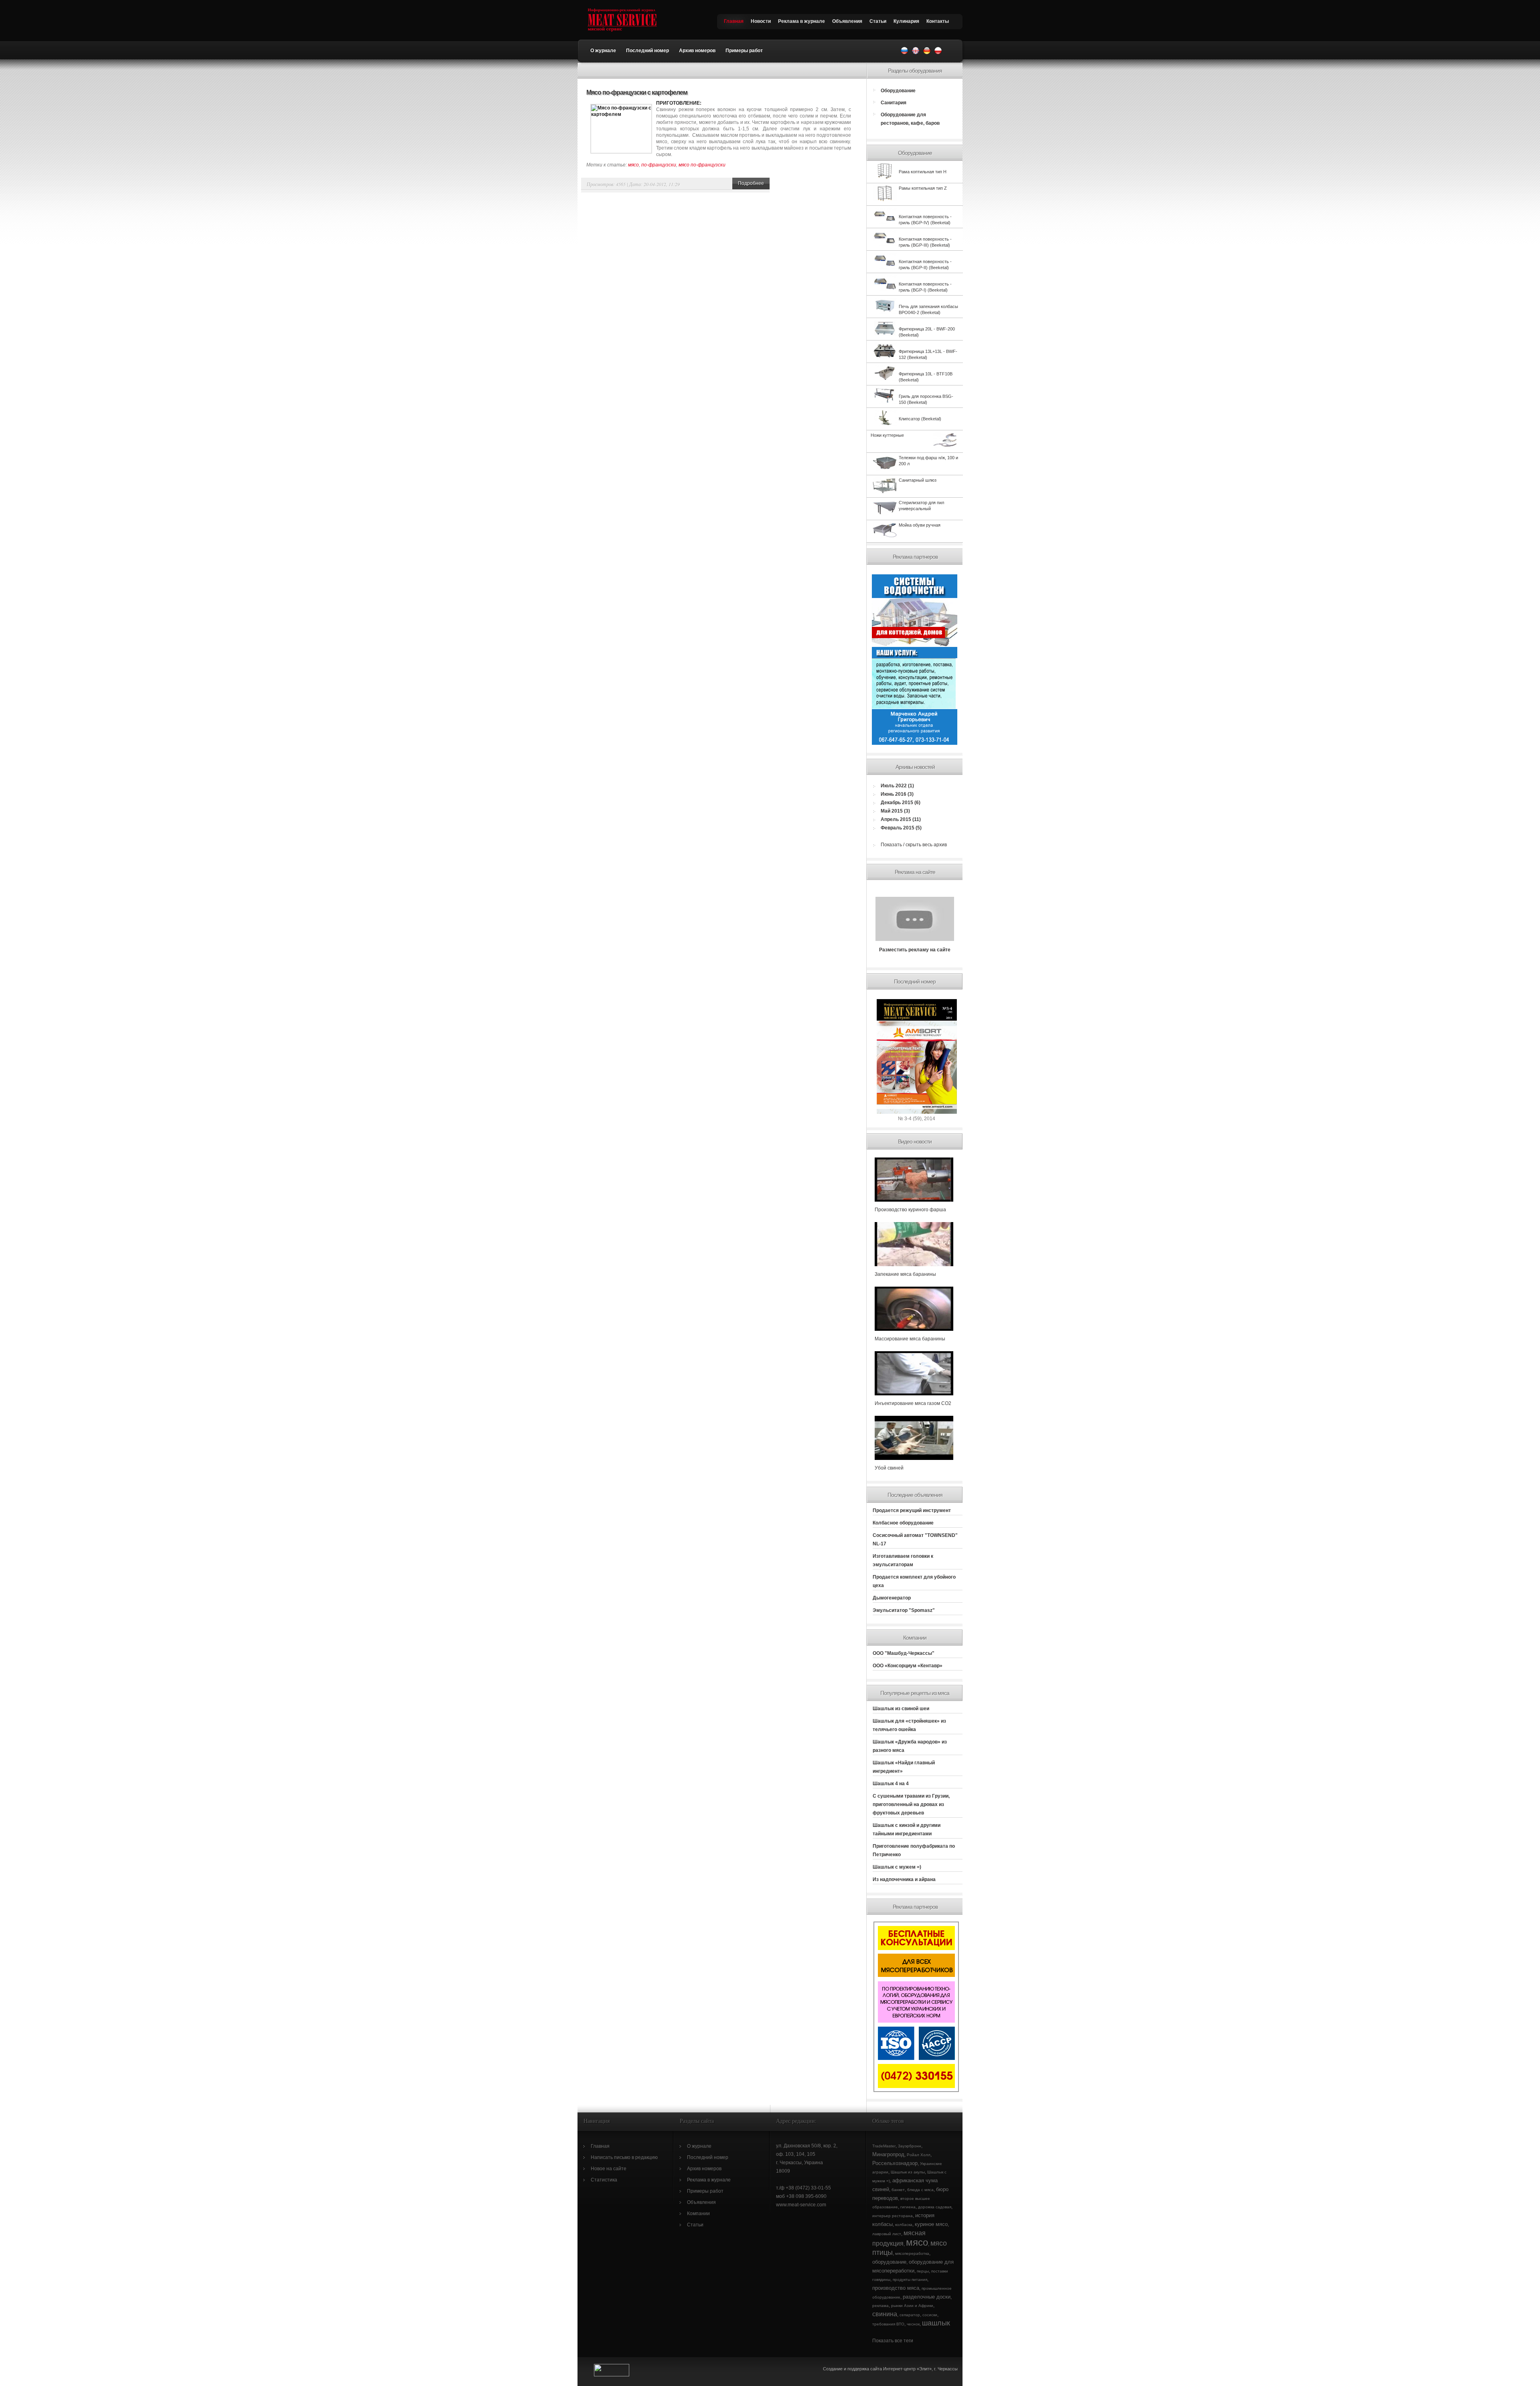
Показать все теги (893, 2341)
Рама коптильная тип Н (923, 172)
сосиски (930, 2315)
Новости (761, 21)
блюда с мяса (920, 2190)
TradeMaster (884, 2146)
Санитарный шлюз (918, 480)
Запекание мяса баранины (905, 1274)
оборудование (889, 2262)
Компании (698, 2214)
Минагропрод (888, 2154)
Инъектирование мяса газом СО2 (913, 1403)
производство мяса (896, 2288)
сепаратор (910, 2315)
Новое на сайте (609, 2169)
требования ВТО (888, 2324)
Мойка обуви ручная (920, 525)
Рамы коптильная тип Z (923, 188)
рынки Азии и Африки (912, 2306)
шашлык (936, 2323)
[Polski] (938, 53)
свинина (885, 2314)
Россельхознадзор (895, 2163)
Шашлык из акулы (908, 2172)
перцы (923, 2271)
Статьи (878, 21)
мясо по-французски (702, 165)
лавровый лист (887, 2234)
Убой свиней (889, 1468)
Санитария (894, 103)
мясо (633, 165)
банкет (898, 2190)
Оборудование (898, 91)
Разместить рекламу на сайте (915, 950)
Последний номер (647, 51)
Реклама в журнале (801, 21)
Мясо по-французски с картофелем (637, 92)
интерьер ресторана (893, 2216)
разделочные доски (927, 2297)
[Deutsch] (927, 53)
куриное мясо (931, 2224)
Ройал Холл (919, 2155)
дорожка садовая (935, 2207)
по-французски (659, 165)
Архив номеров (697, 51)
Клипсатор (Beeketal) (920, 419)
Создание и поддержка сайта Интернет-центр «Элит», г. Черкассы (891, 2369)
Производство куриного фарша (910, 1210)
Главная (734, 21)
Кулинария (906, 21)
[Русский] (904, 53)
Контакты (938, 21)
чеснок (913, 2324)
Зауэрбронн (910, 2146)
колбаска (904, 2225)
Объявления (847, 21)
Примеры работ (744, 51)
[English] (916, 53)
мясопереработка (912, 2253)
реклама (880, 2306)
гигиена (908, 2207)
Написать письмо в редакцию (624, 2157)
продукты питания (910, 2280)
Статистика (604, 2180)
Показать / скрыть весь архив (914, 845)
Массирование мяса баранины (910, 1339)
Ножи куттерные (887, 435)
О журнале (603, 51)
